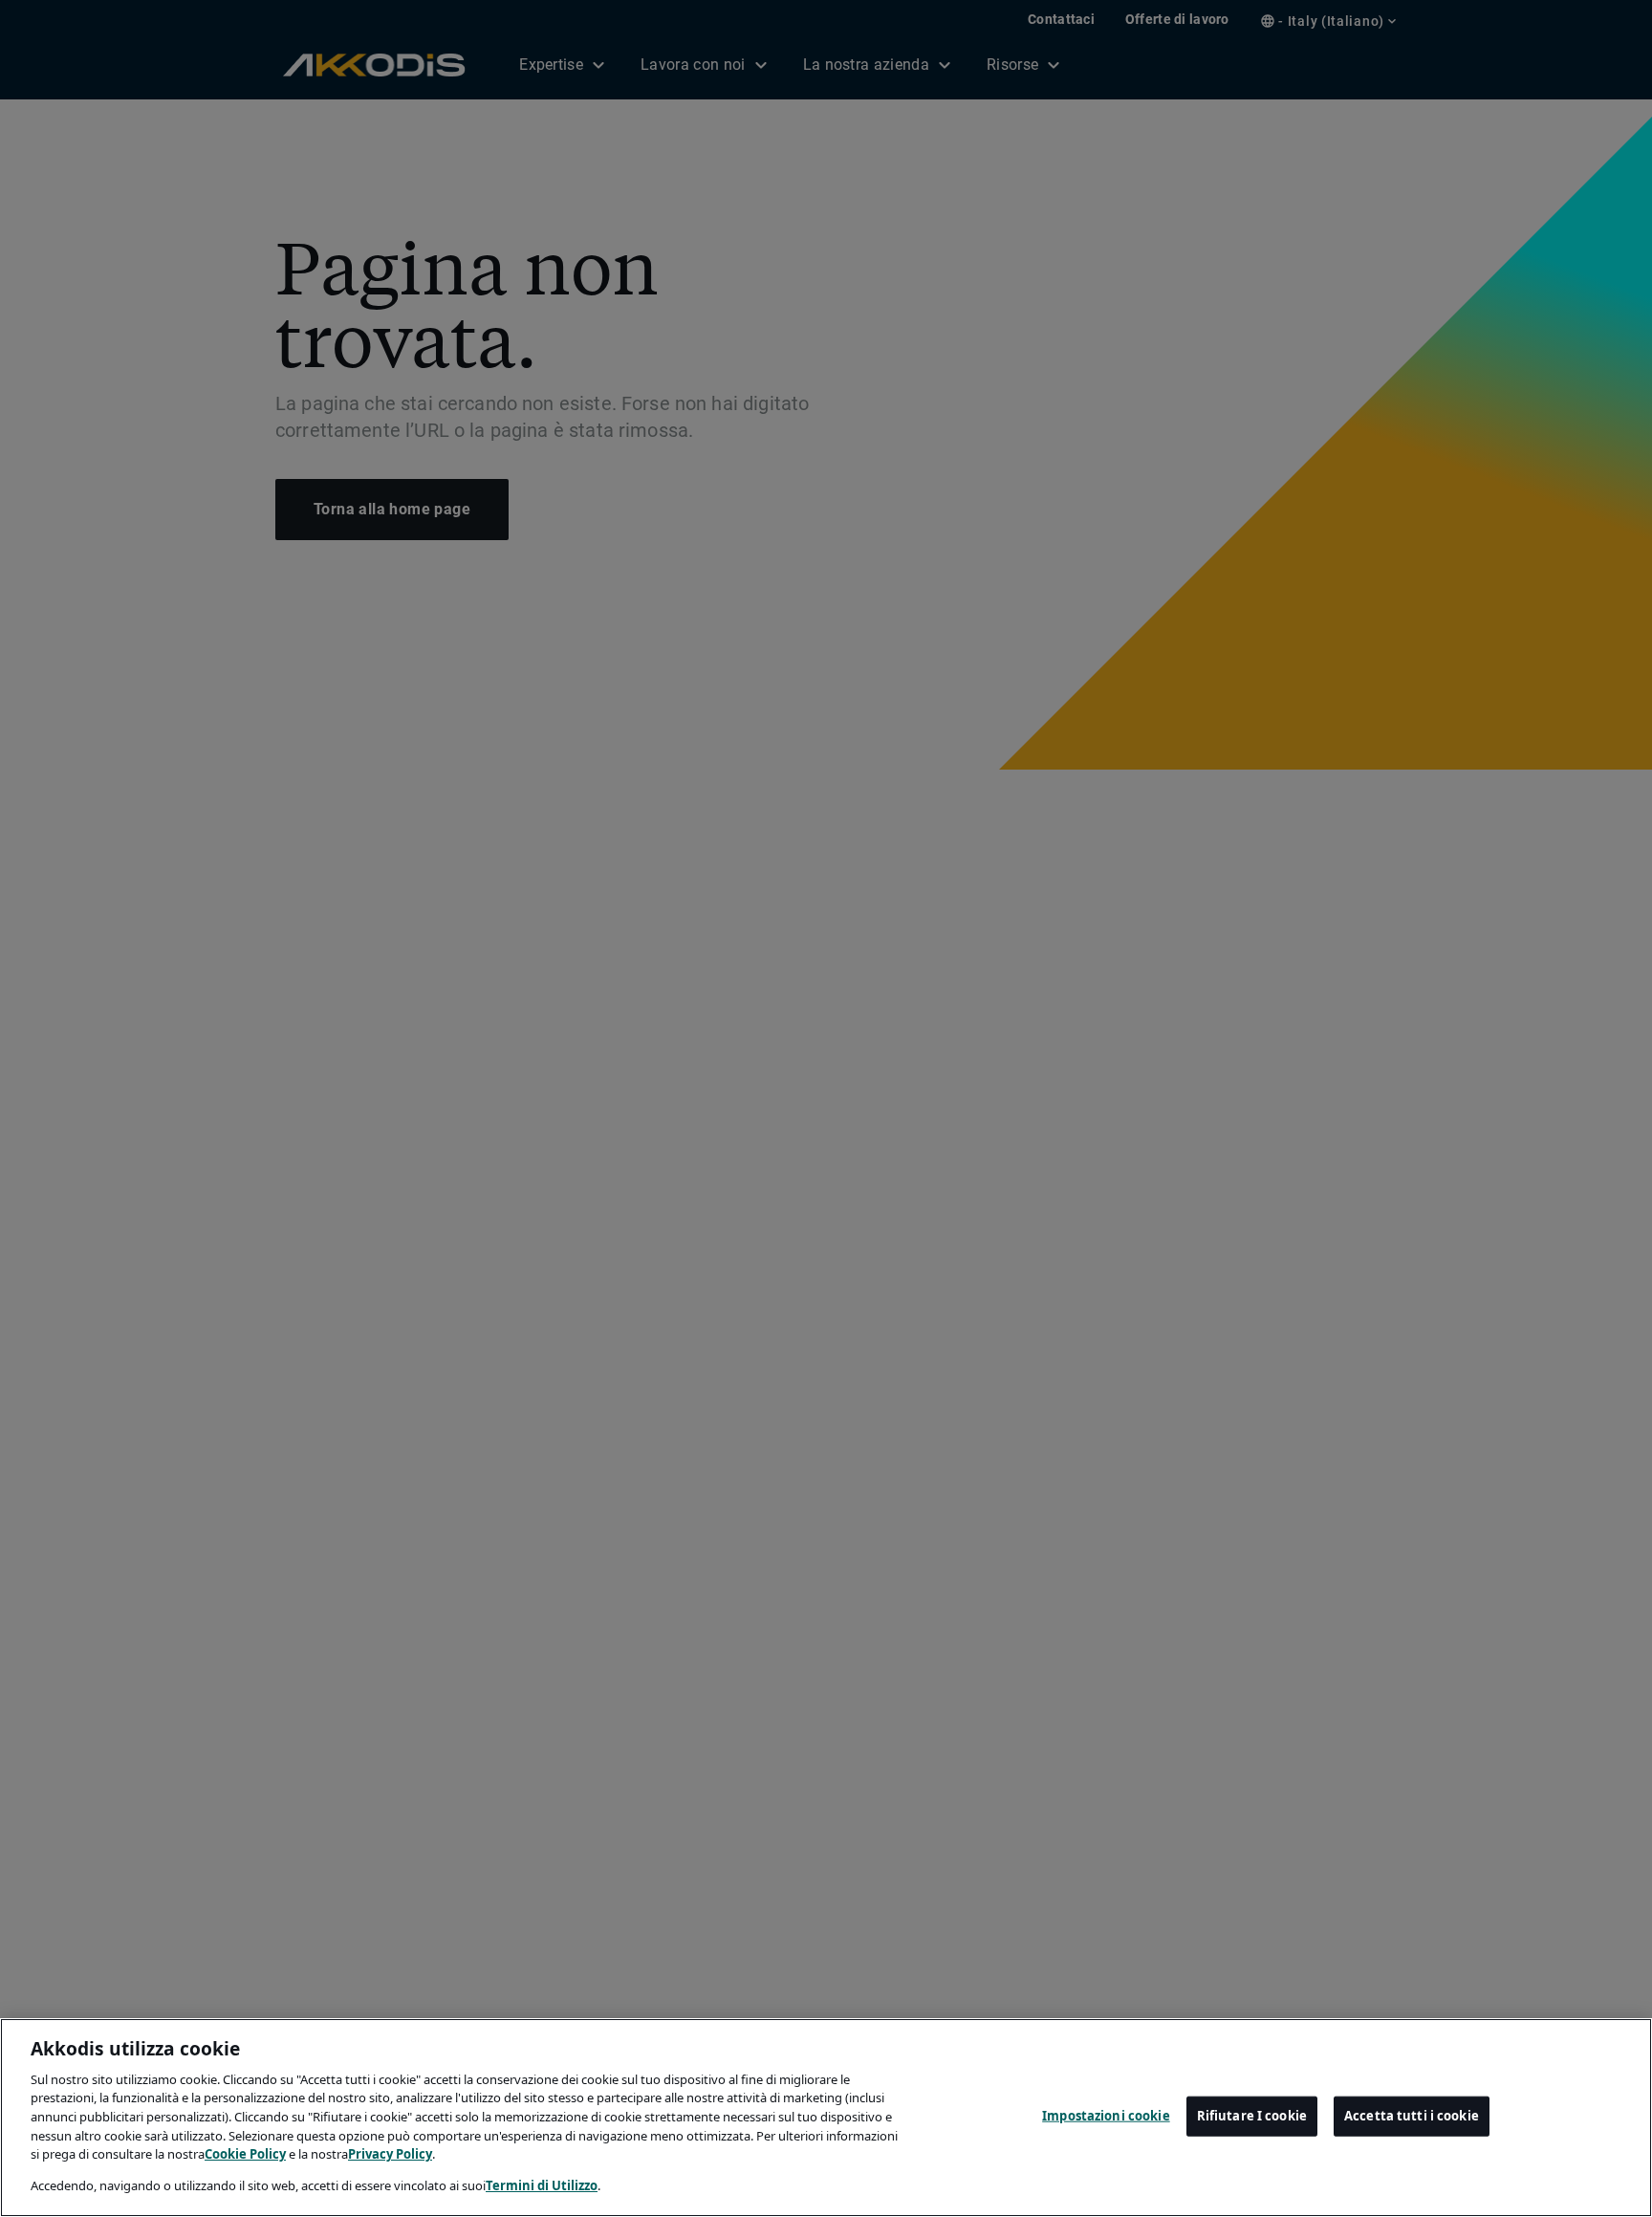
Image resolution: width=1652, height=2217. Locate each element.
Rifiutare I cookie (1252, 2116)
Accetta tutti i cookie (1412, 2116)
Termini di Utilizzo (542, 2184)
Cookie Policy (245, 2154)
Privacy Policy (390, 2154)
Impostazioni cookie (1106, 2116)
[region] (826, 2118)
